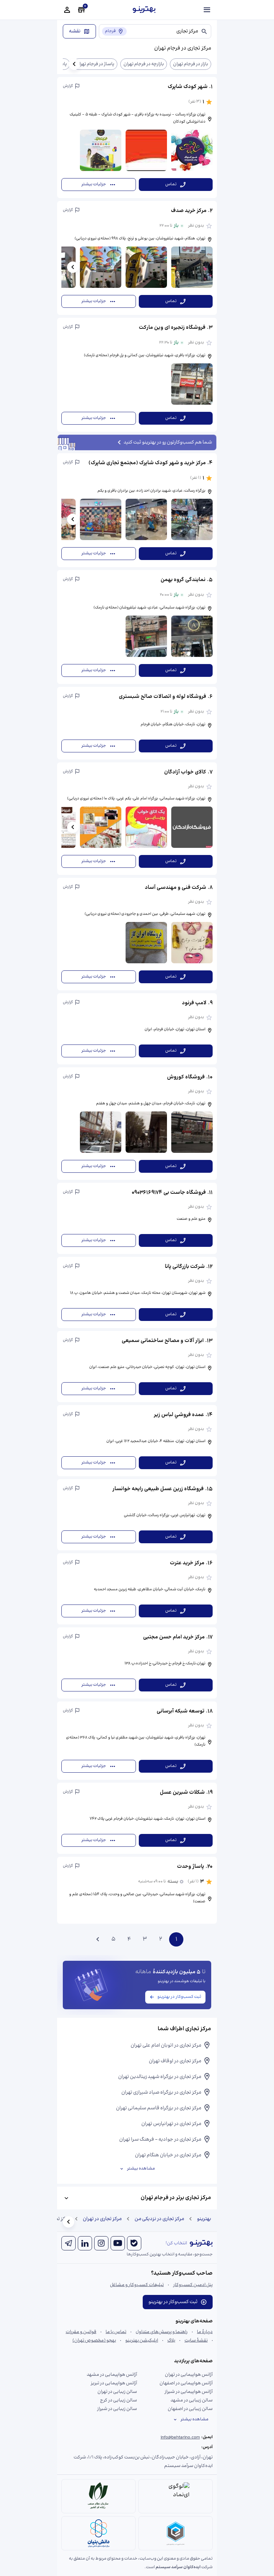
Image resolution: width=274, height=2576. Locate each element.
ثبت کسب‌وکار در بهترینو (179, 1997)
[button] (137, 138)
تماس (171, 184)
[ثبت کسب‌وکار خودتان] (81, 10)
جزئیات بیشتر (94, 184)
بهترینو (204, 2219)
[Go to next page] (98, 1939)
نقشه (75, 31)
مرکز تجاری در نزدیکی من (159, 2219)
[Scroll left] (74, 64)
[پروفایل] (67, 10)
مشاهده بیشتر (141, 2169)
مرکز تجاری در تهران (102, 2219)
